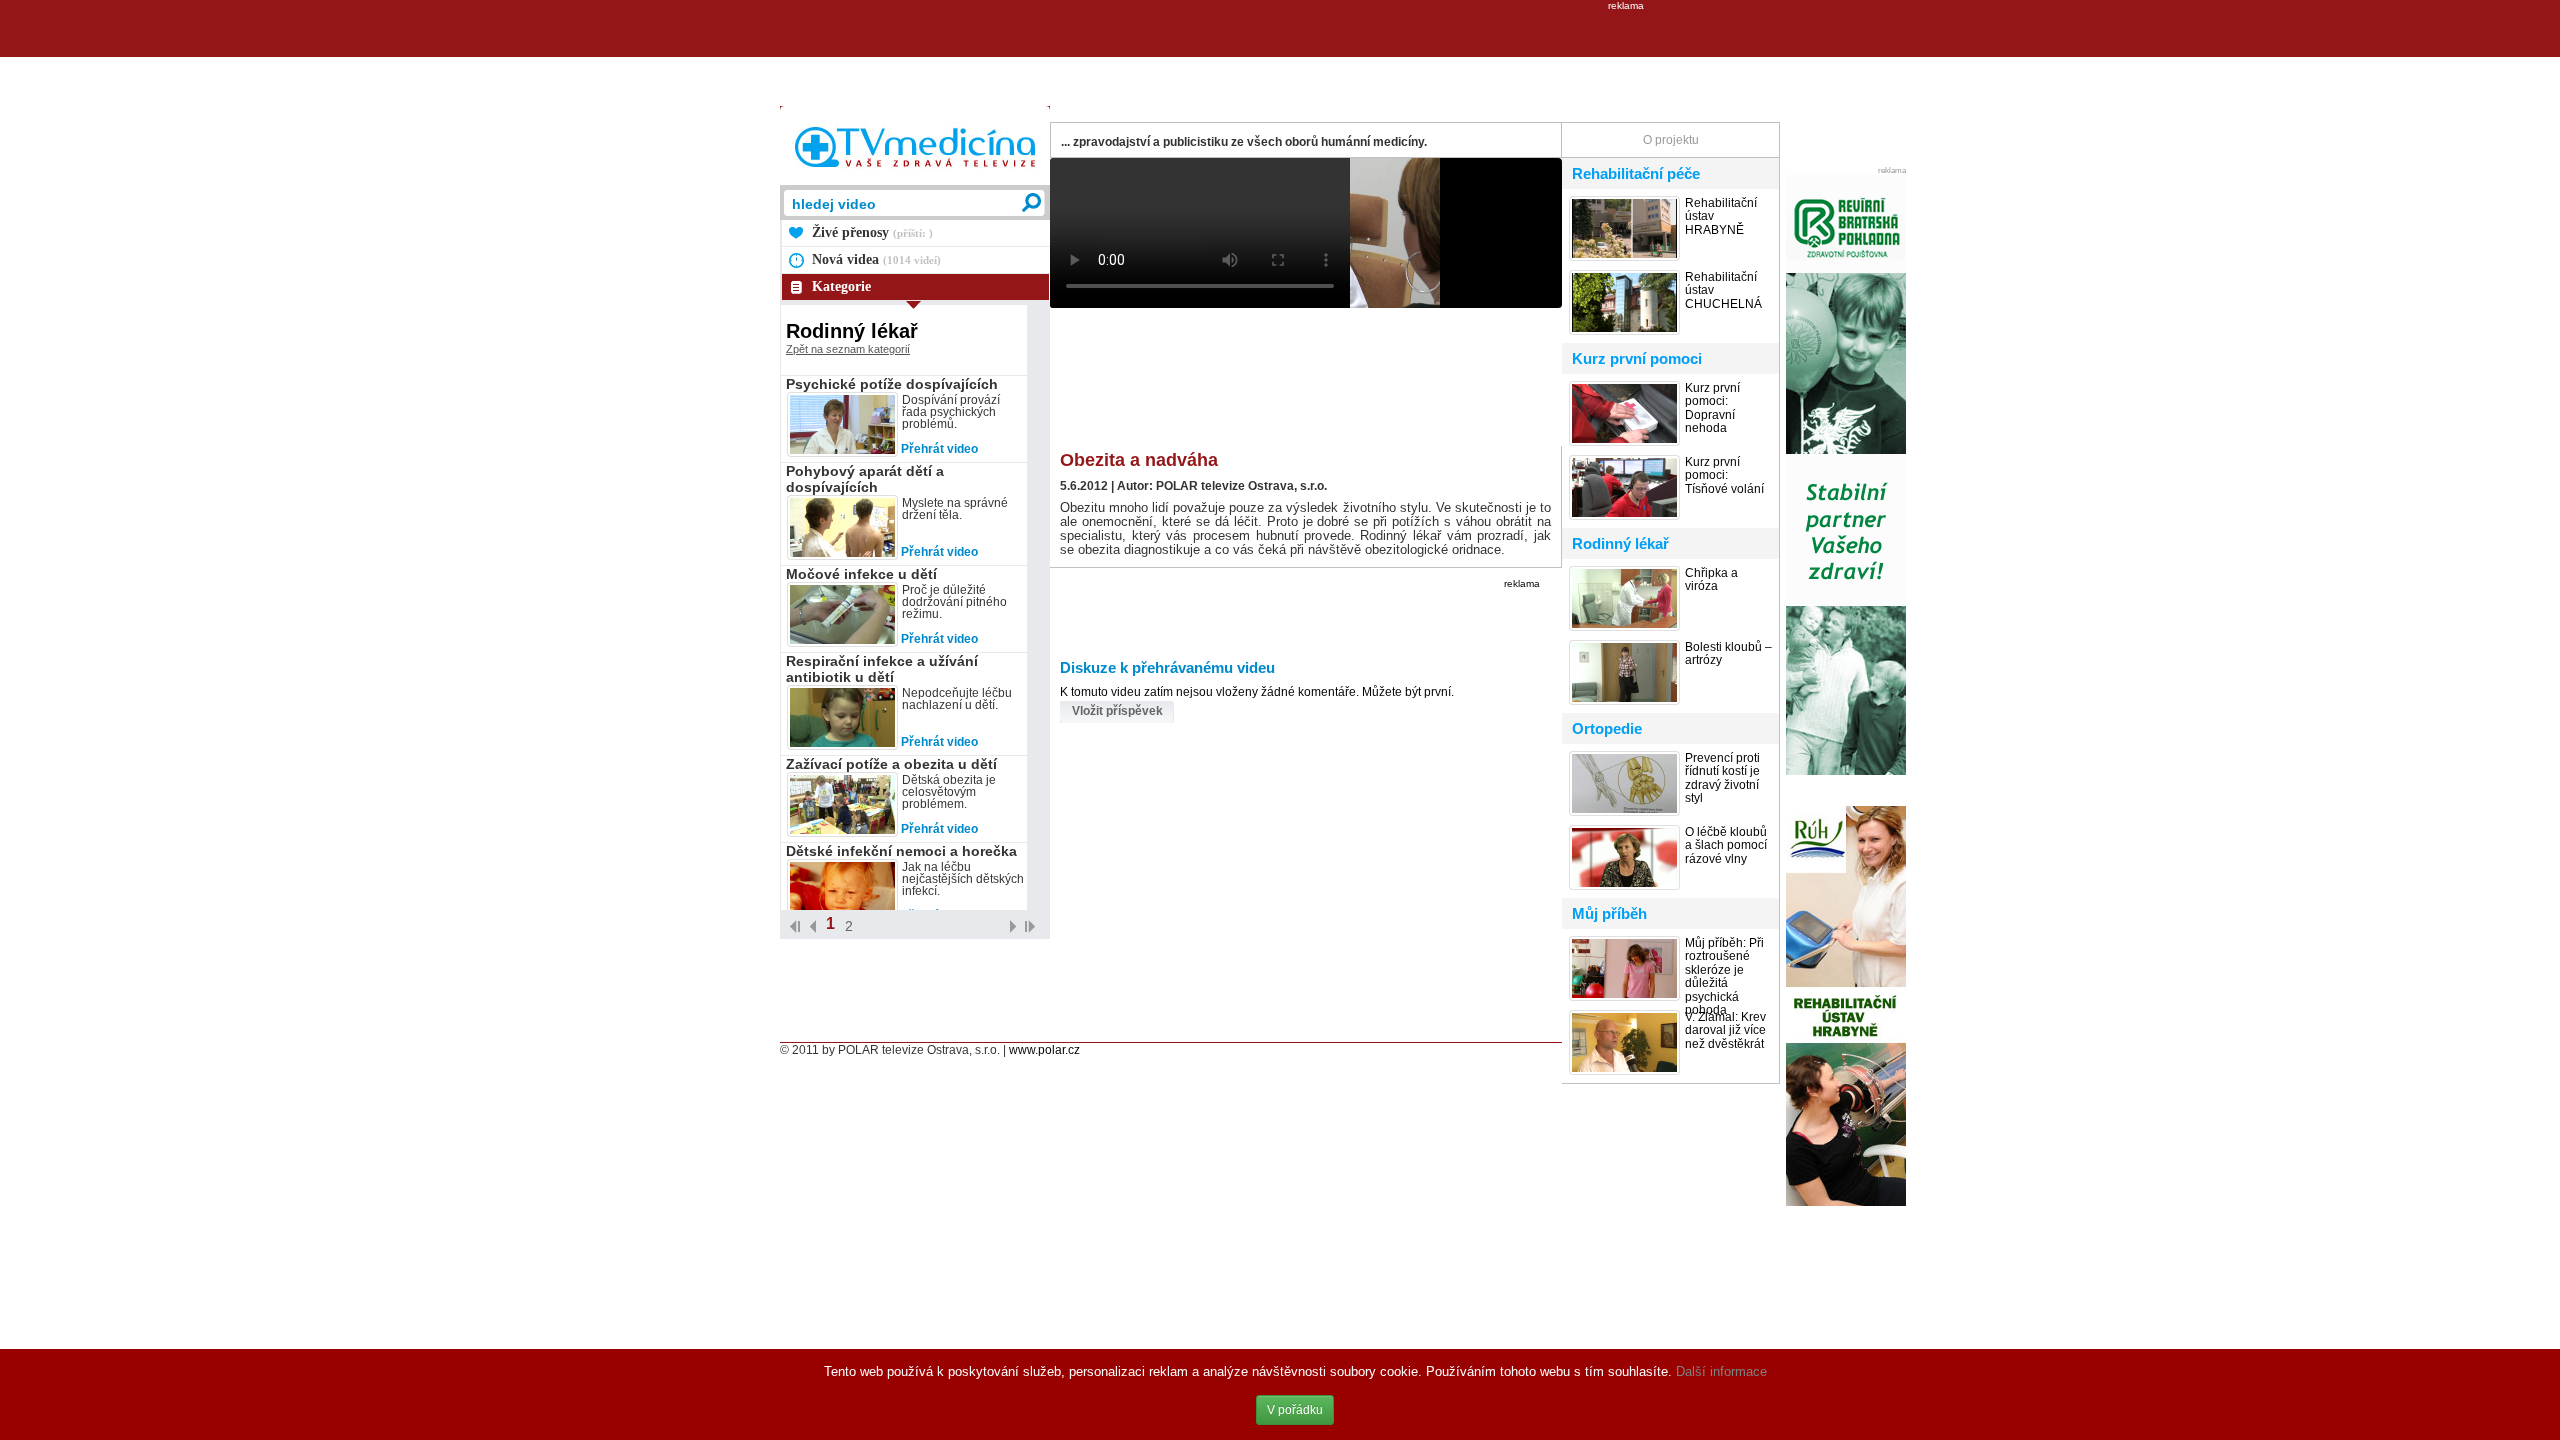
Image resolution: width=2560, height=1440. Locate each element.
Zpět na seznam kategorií (848, 349)
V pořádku (1295, 1410)
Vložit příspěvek (1117, 711)
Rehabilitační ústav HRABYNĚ (1721, 217)
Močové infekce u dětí (861, 574)
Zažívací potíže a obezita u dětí (891, 764)
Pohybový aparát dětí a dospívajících (865, 479)
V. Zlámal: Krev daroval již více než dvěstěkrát (1725, 1031)
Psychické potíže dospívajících (892, 384)
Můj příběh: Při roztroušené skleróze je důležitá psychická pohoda (1724, 977)
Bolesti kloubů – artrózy (1728, 654)
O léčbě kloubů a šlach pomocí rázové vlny (1726, 846)
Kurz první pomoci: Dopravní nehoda (1712, 408)
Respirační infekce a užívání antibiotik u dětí (882, 669)
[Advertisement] (1280, 56)
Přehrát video (939, 449)
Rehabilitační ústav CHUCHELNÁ (1723, 291)
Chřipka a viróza (1711, 580)
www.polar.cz (1044, 1050)
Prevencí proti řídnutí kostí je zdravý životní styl (1722, 778)
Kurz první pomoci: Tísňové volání (1724, 476)
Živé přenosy (872, 232)
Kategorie (841, 286)
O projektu (1671, 140)
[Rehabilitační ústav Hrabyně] (1846, 1203)
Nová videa (876, 259)
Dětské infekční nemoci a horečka (901, 851)
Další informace (1721, 1371)
